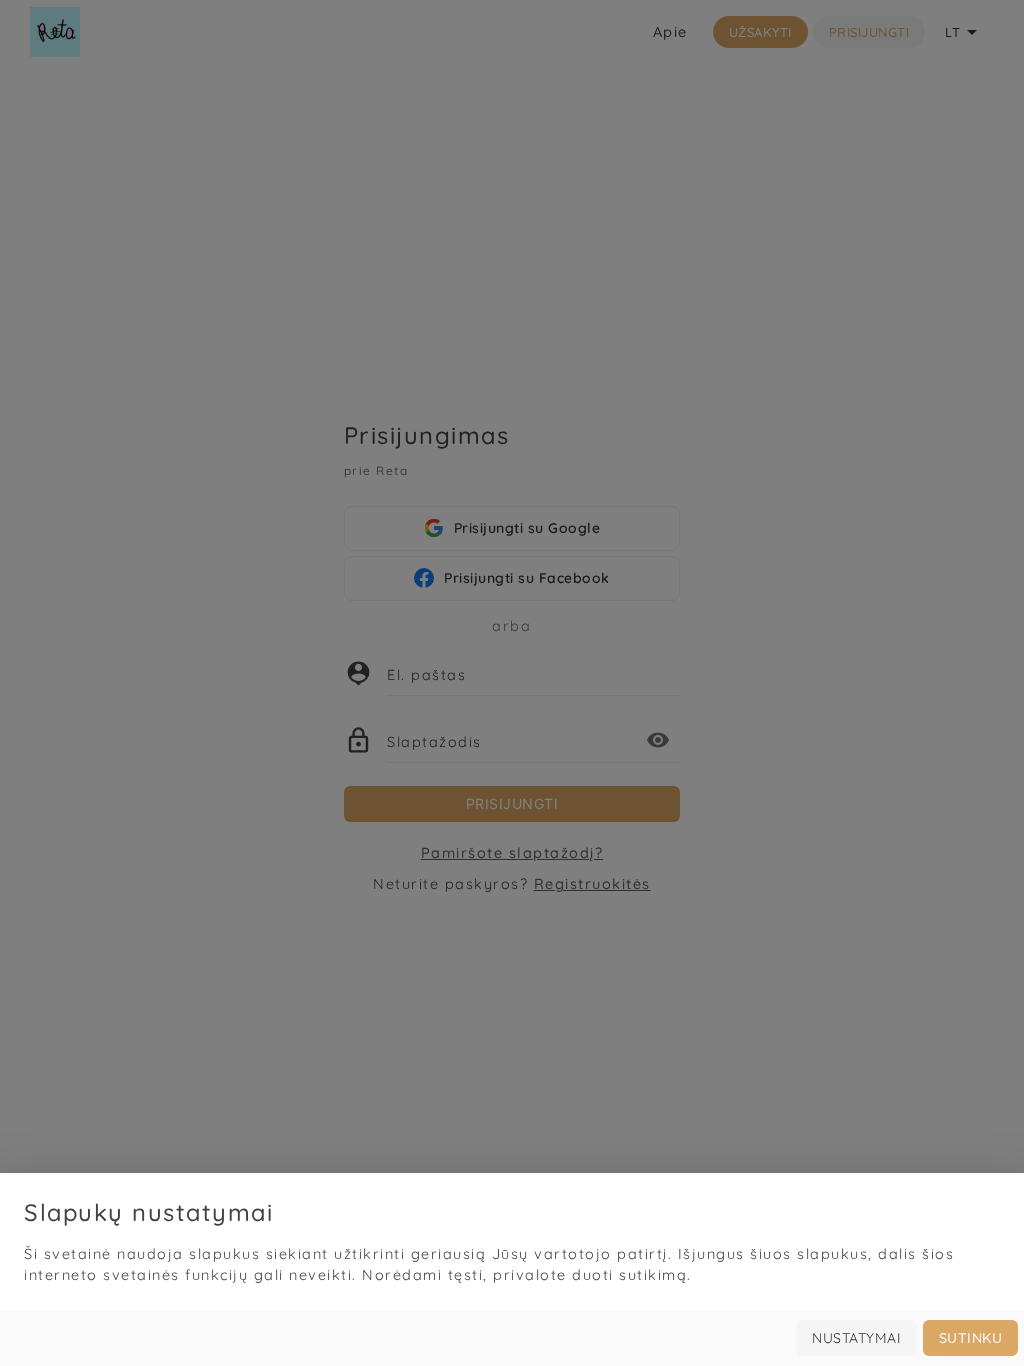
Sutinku (971, 1338)
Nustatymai (856, 1338)
